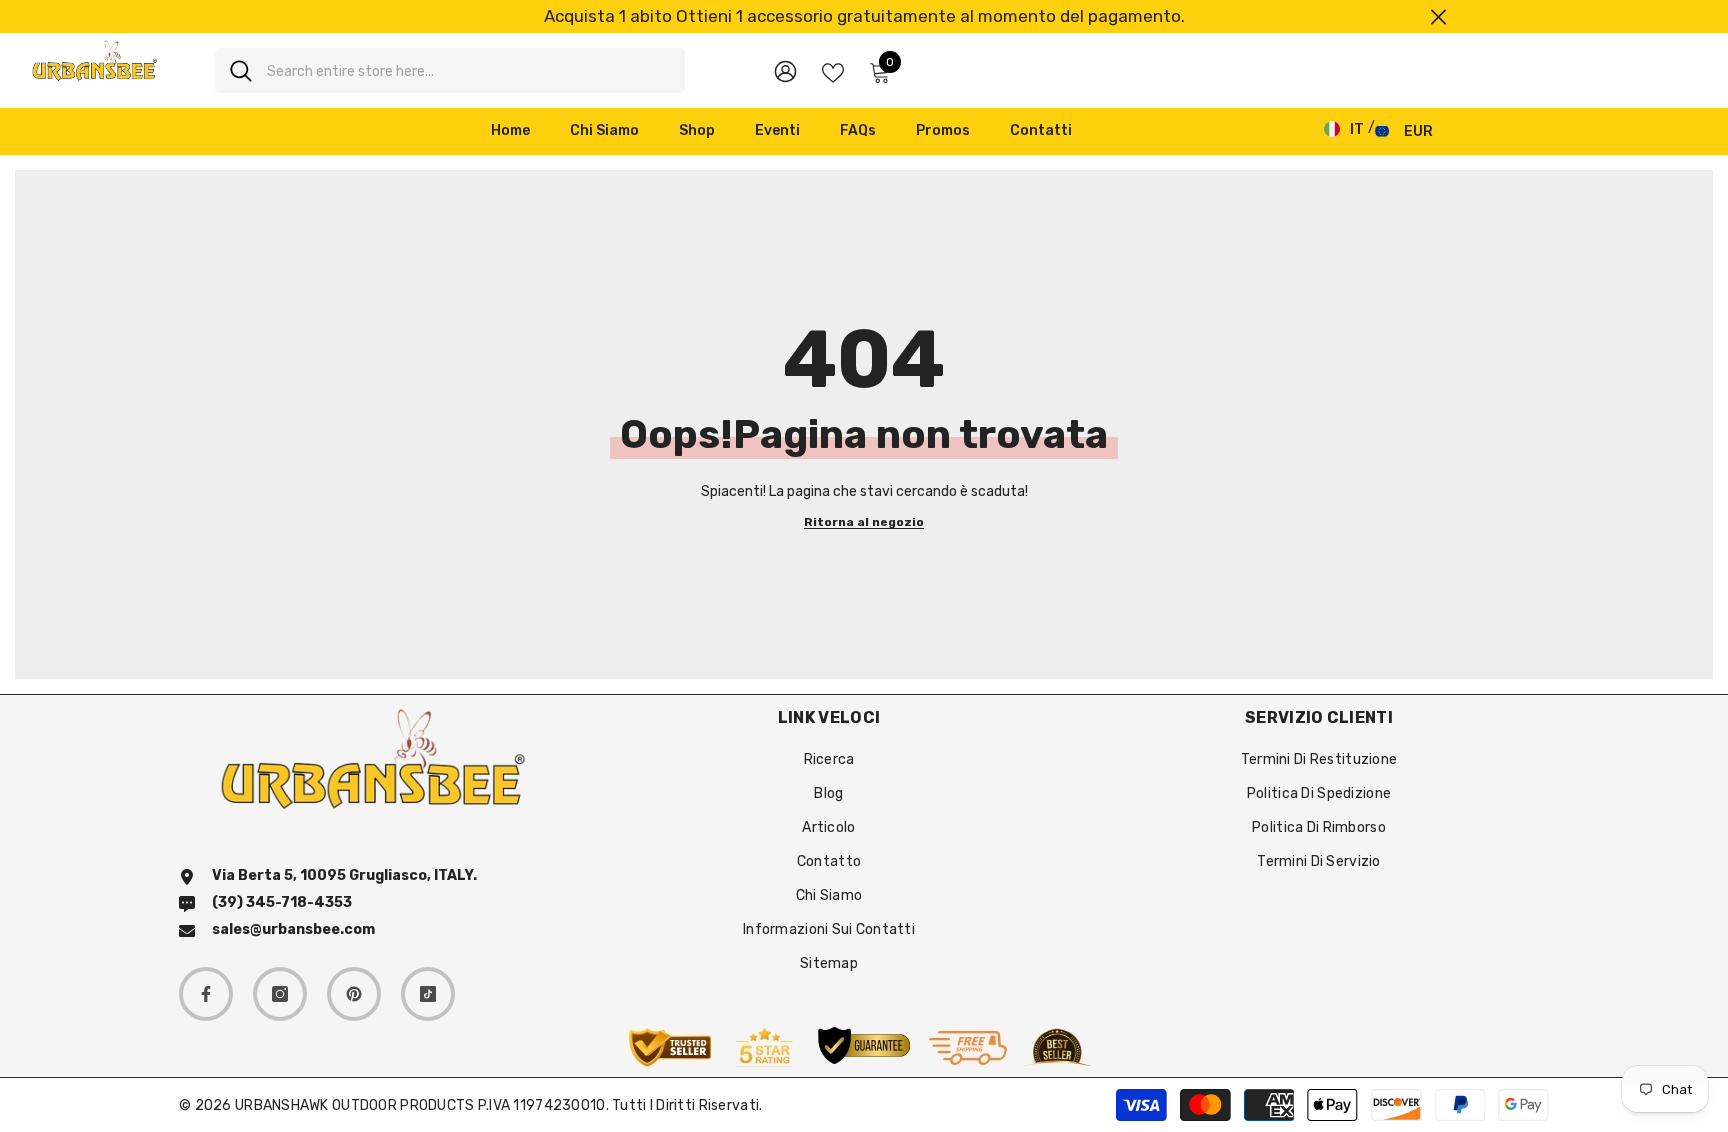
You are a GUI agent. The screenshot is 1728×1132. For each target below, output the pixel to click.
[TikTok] (428, 994)
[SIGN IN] (785, 70)
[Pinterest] (354, 994)
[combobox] (468, 70)
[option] (864, 16)
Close (1438, 16)
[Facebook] (206, 994)
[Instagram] (280, 994)
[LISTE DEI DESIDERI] (833, 71)
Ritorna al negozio (864, 522)
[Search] (450, 70)
